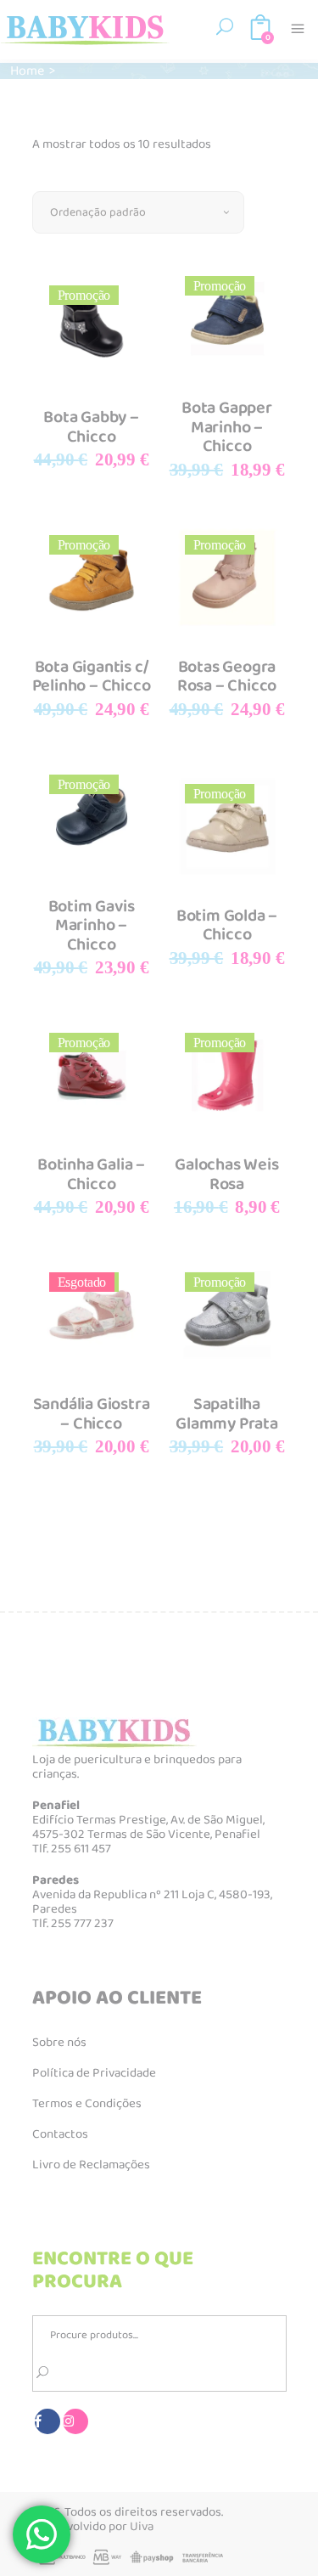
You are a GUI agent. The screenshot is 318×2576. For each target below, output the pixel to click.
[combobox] (138, 212)
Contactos (60, 2134)
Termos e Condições (87, 2104)
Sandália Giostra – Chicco (92, 1414)
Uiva (142, 2527)
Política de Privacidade (94, 2073)
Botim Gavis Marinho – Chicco (92, 925)
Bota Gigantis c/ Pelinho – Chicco (92, 676)
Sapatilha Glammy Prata (227, 1414)
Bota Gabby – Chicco (91, 427)
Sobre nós (59, 2043)
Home (27, 71)
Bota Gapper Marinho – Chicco (227, 427)
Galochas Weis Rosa (226, 1174)
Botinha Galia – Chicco (91, 1174)
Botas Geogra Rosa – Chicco (227, 676)
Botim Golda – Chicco (227, 925)
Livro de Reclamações (91, 2165)
